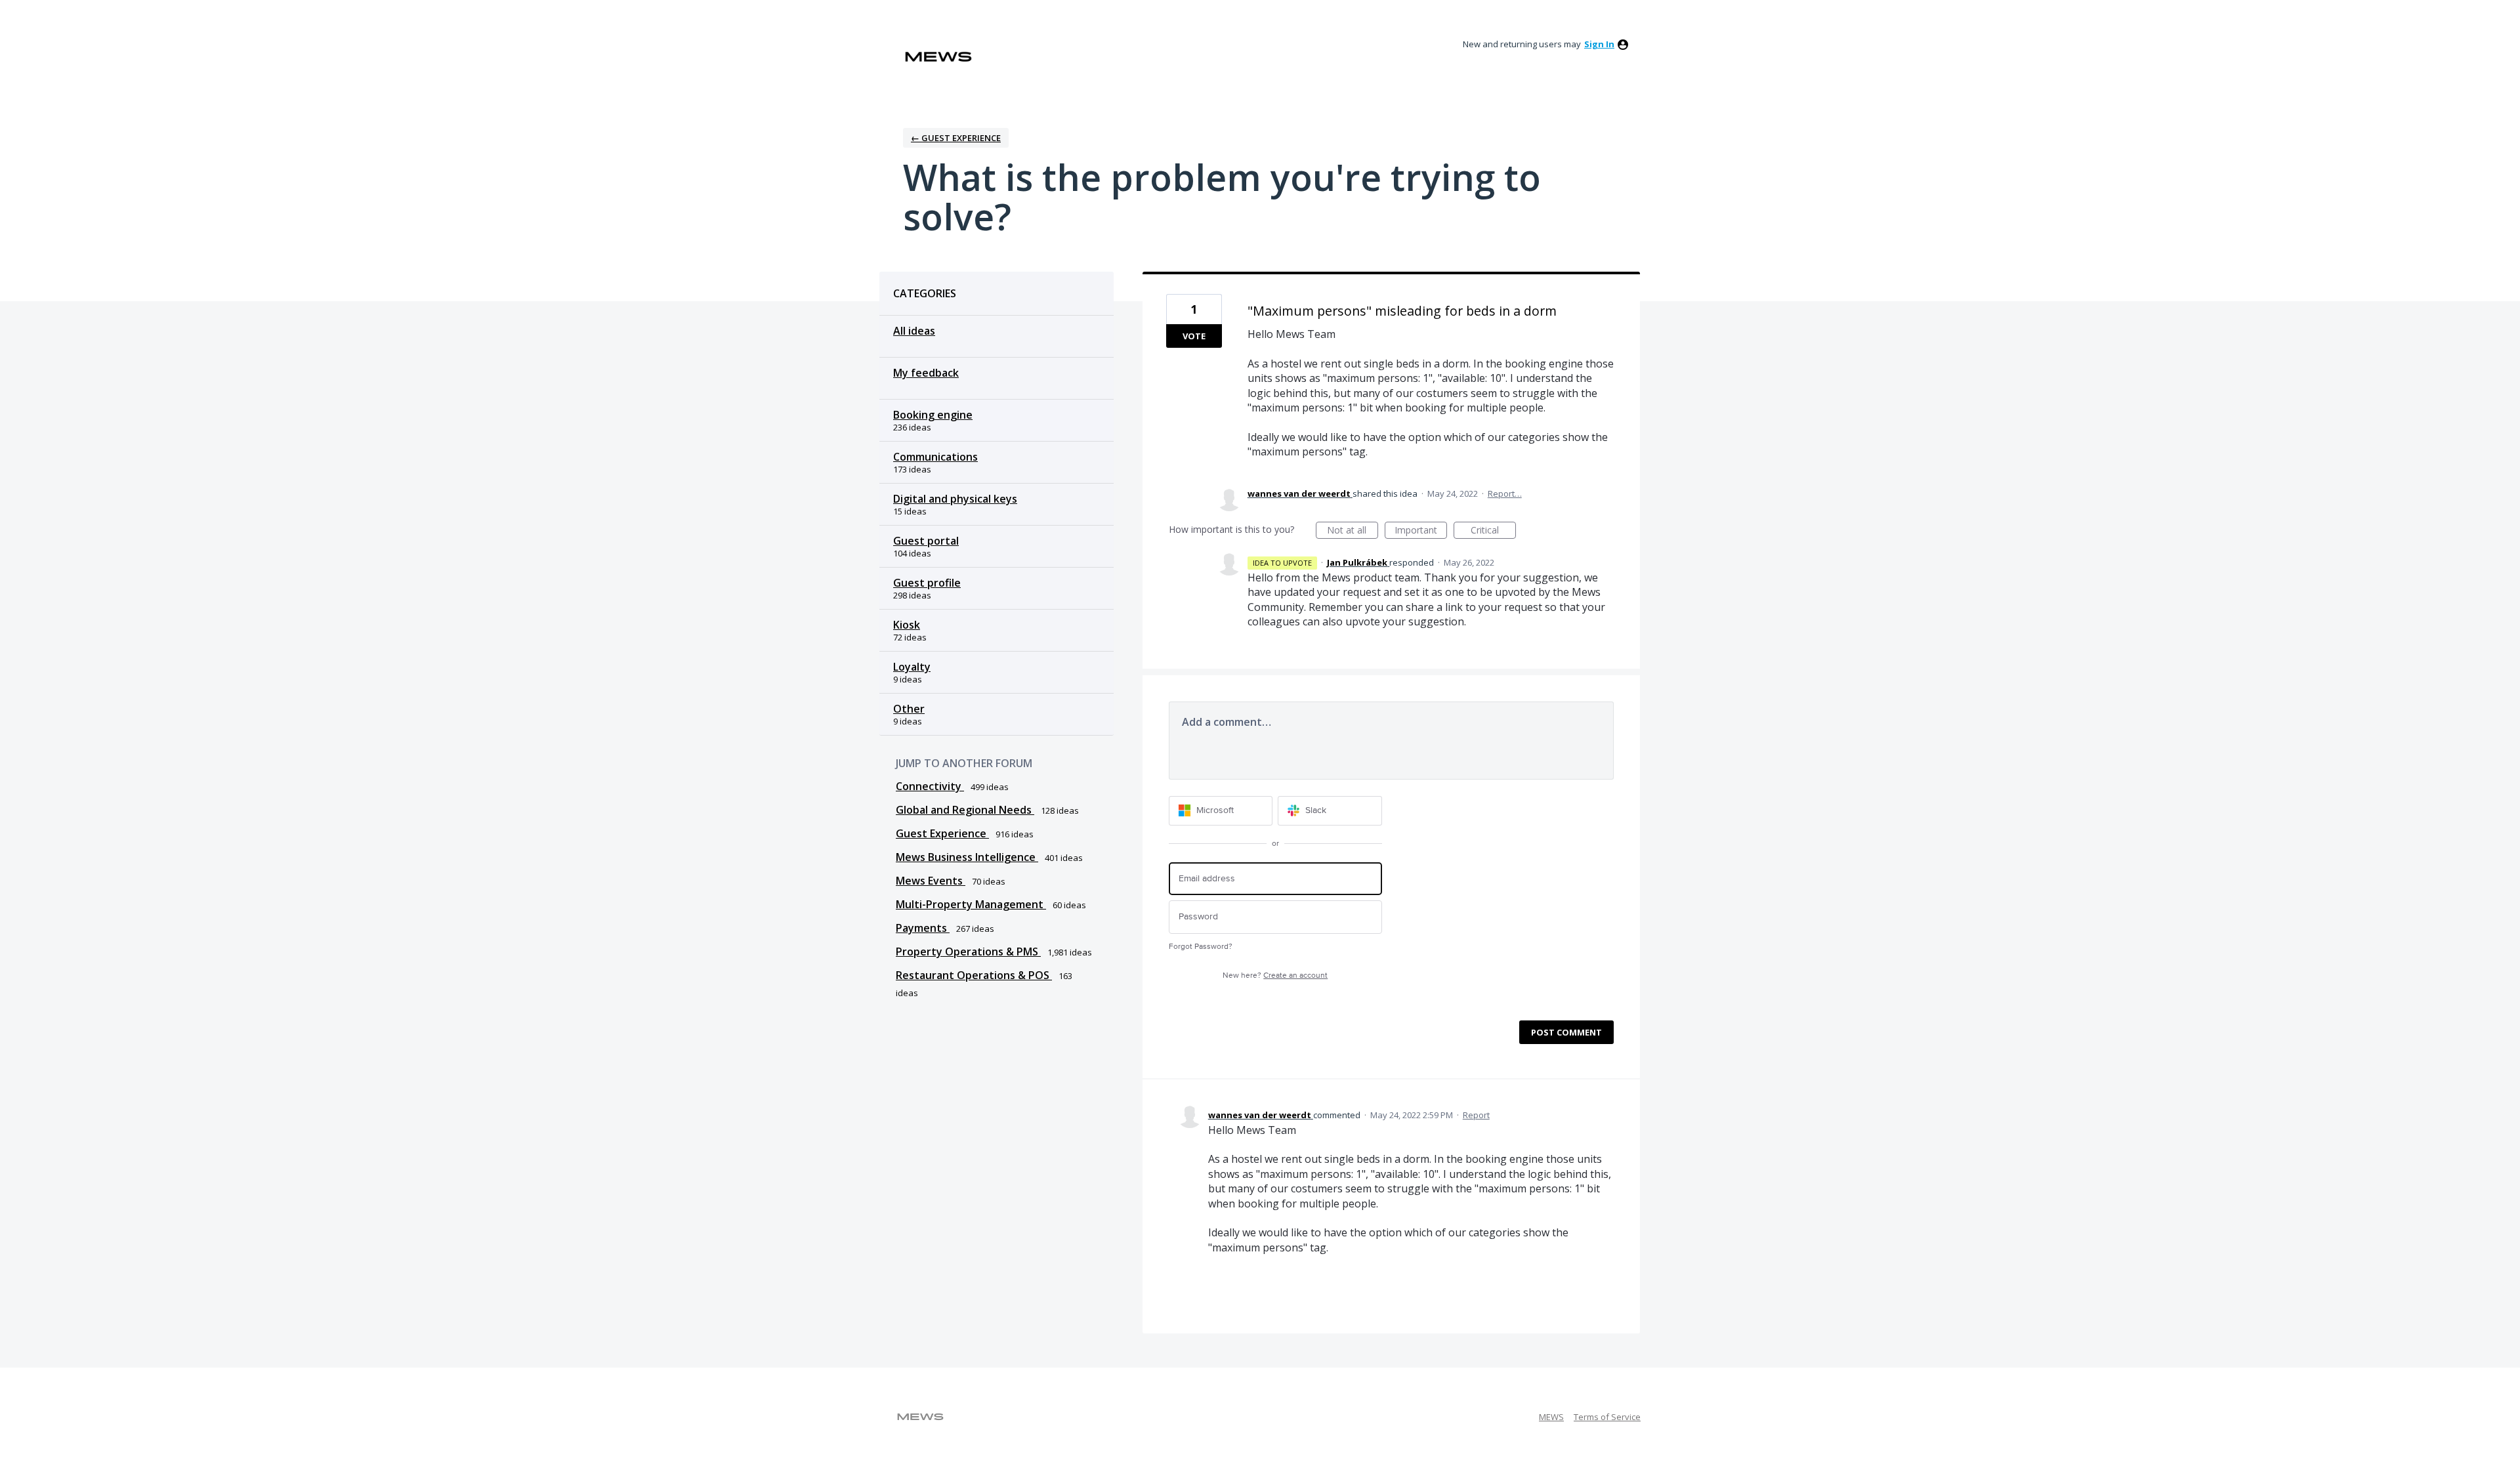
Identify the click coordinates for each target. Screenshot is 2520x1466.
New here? (1275, 975)
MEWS (1551, 1417)
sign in (1599, 44)
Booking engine (933, 415)
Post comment (1566, 1032)
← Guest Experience (956, 138)
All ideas (914, 331)
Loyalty (912, 667)
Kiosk (907, 625)
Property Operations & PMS (968, 952)
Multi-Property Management (971, 904)
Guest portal (926, 541)
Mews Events (931, 881)
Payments (923, 928)
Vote (1194, 336)
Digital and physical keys (955, 499)
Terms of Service (1607, 1417)
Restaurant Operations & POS (974, 975)
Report (1476, 1115)
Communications (935, 457)
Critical (1493, 531)
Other (909, 709)
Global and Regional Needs (965, 810)
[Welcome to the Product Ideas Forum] (938, 57)
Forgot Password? (1201, 947)
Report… (1505, 493)
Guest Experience (942, 833)
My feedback (926, 373)
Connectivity (930, 786)
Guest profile (927, 583)
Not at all (1353, 531)
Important (1421, 531)
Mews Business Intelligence (967, 857)
